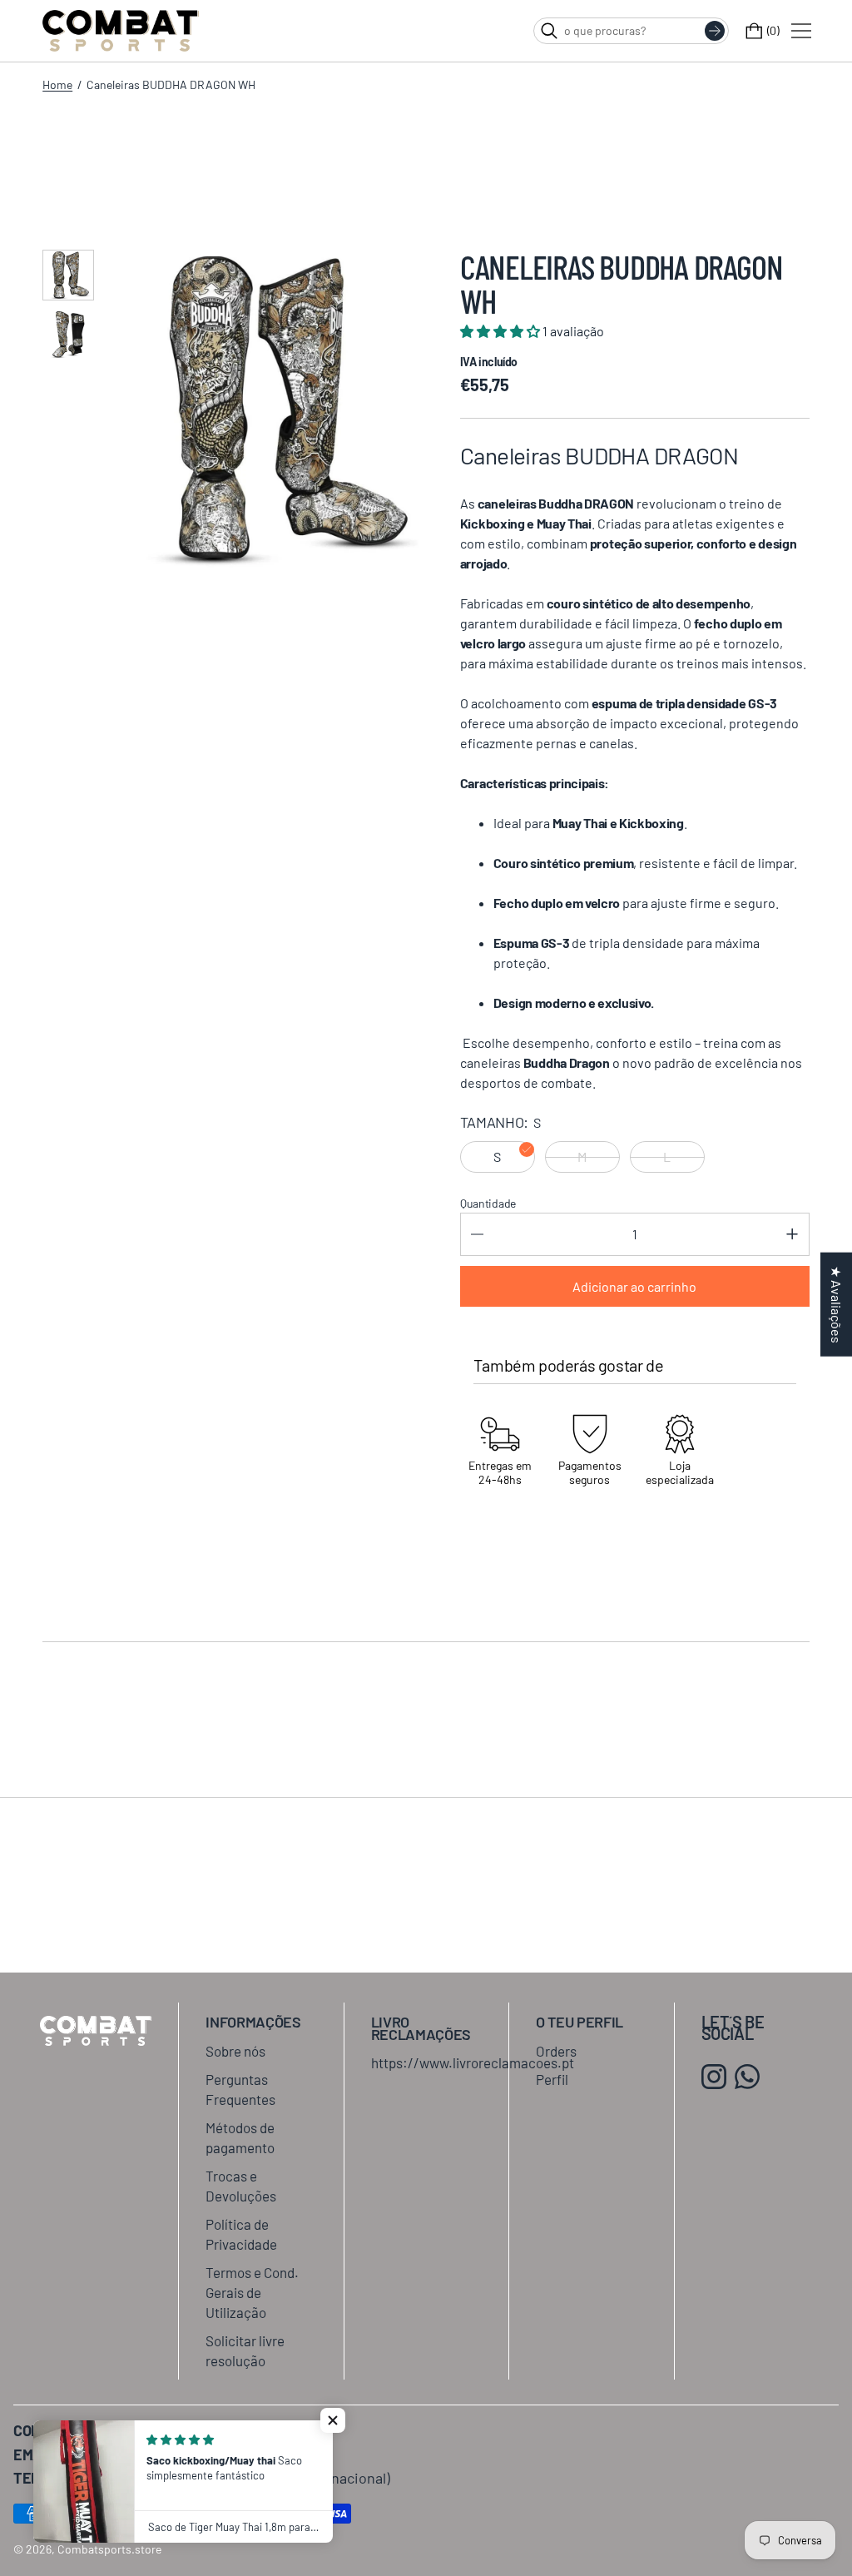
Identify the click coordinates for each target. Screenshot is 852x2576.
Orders (556, 2051)
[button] (333, 2420)
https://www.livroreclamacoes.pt (473, 2062)
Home (57, 84)
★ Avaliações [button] (837, 1304)
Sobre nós (235, 2051)
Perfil (552, 2079)
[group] (68, 275)
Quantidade (488, 1203)
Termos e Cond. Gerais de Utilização (252, 2292)
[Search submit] (715, 31)
